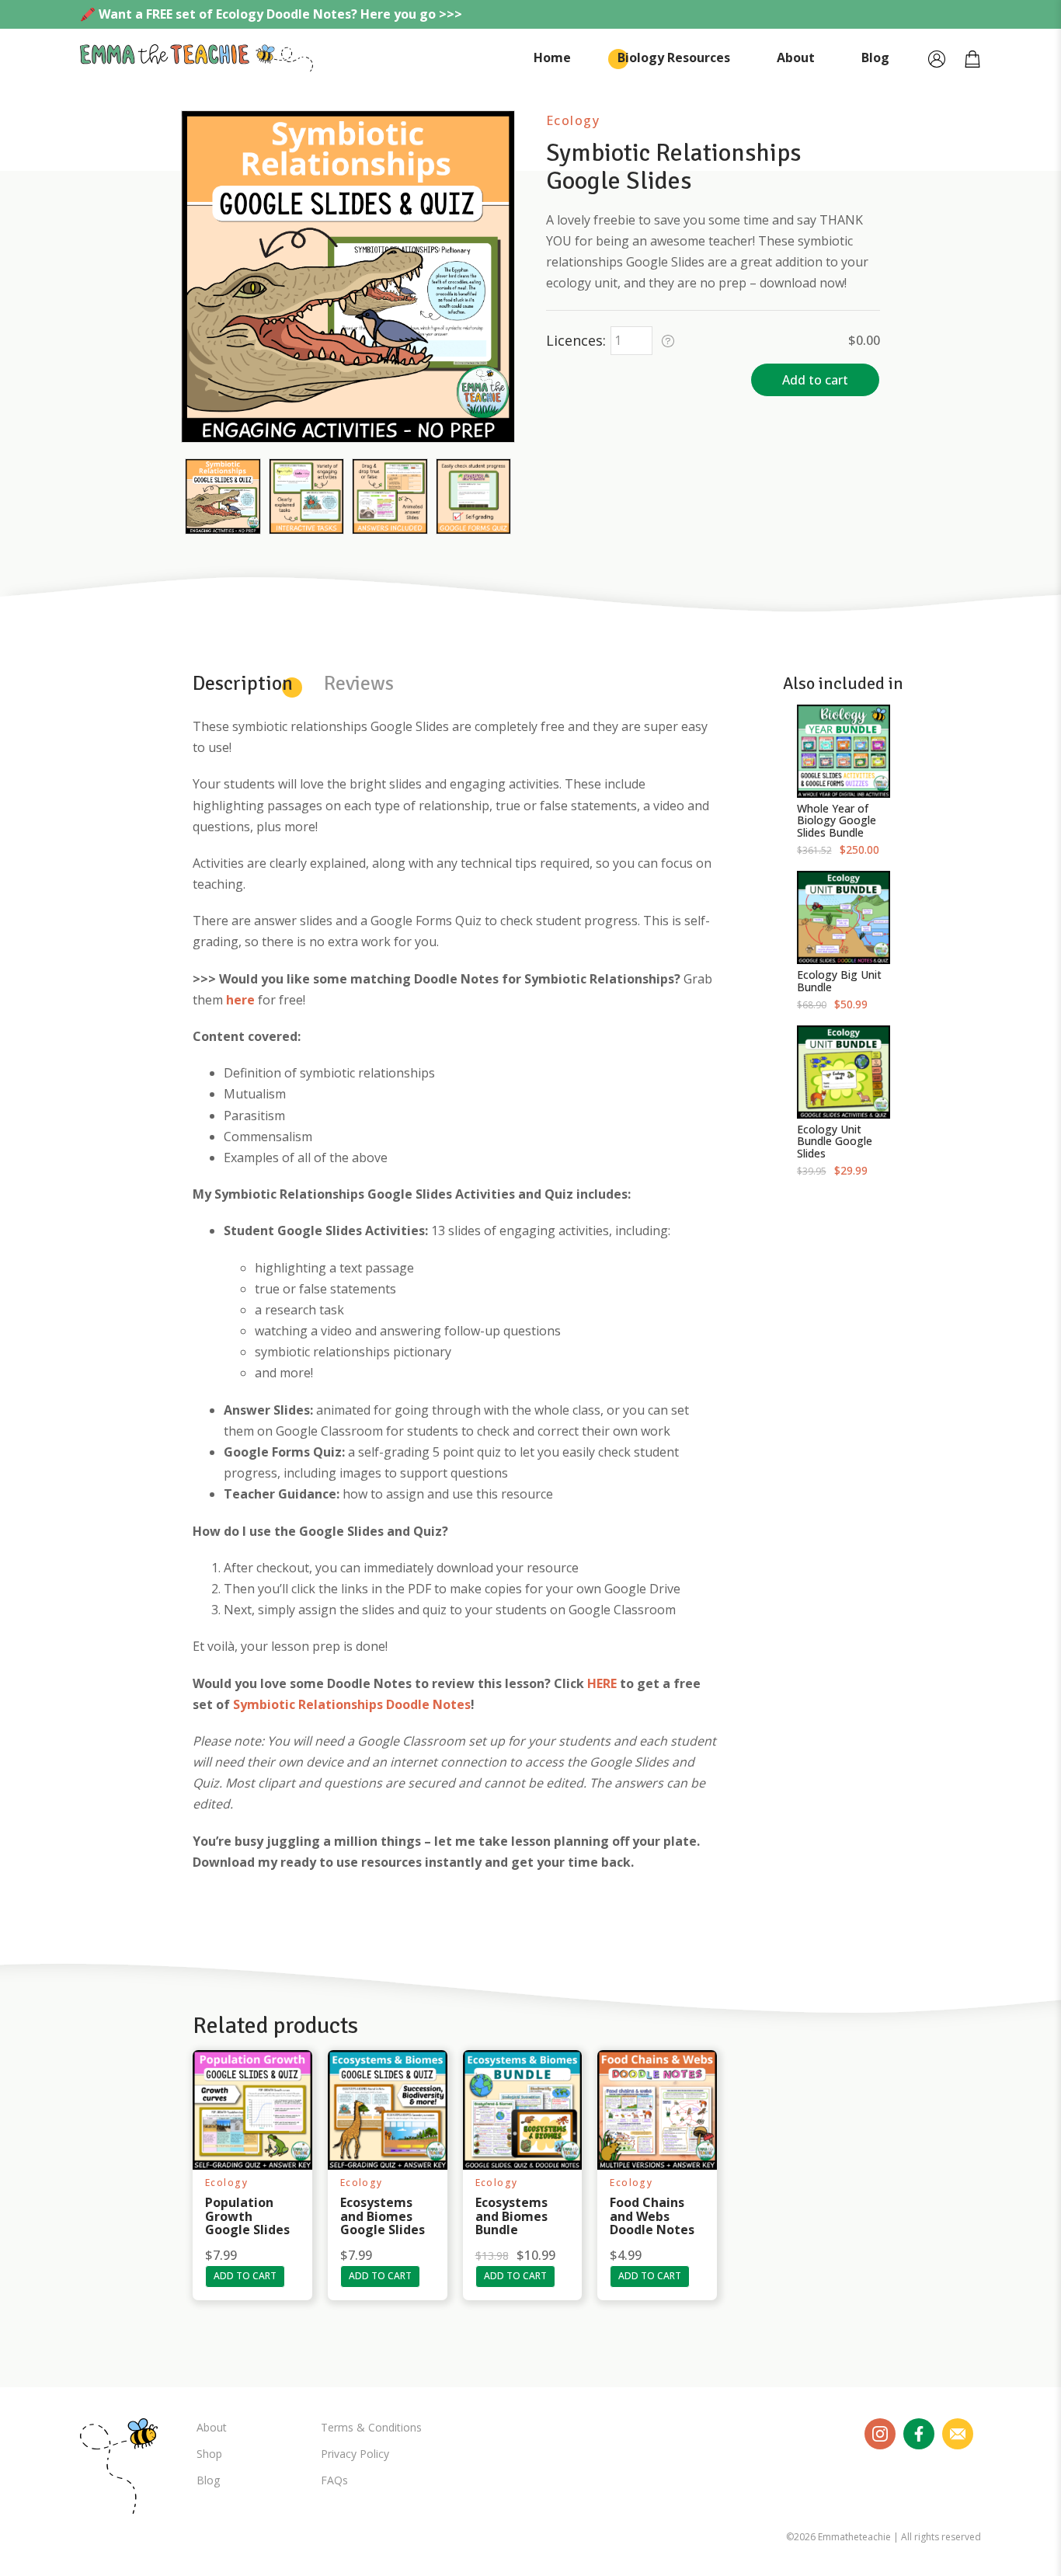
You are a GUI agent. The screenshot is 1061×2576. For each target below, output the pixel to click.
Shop (209, 2454)
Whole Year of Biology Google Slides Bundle (837, 820)
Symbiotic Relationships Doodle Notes (352, 1704)
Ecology (573, 120)
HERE (602, 1683)
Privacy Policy (355, 2454)
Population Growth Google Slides (247, 2216)
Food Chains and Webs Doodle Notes (652, 2216)
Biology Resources (674, 57)
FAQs (334, 2480)
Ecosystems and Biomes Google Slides (383, 2216)
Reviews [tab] (359, 684)
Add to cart (815, 380)
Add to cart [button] (245, 2276)
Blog (875, 57)
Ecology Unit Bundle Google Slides (835, 1141)
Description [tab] (243, 684)
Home (552, 57)
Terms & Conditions (371, 2427)
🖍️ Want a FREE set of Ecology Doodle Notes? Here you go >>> (271, 14)
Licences (574, 340)
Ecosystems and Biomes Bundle (511, 2216)
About (796, 57)
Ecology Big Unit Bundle (839, 980)
